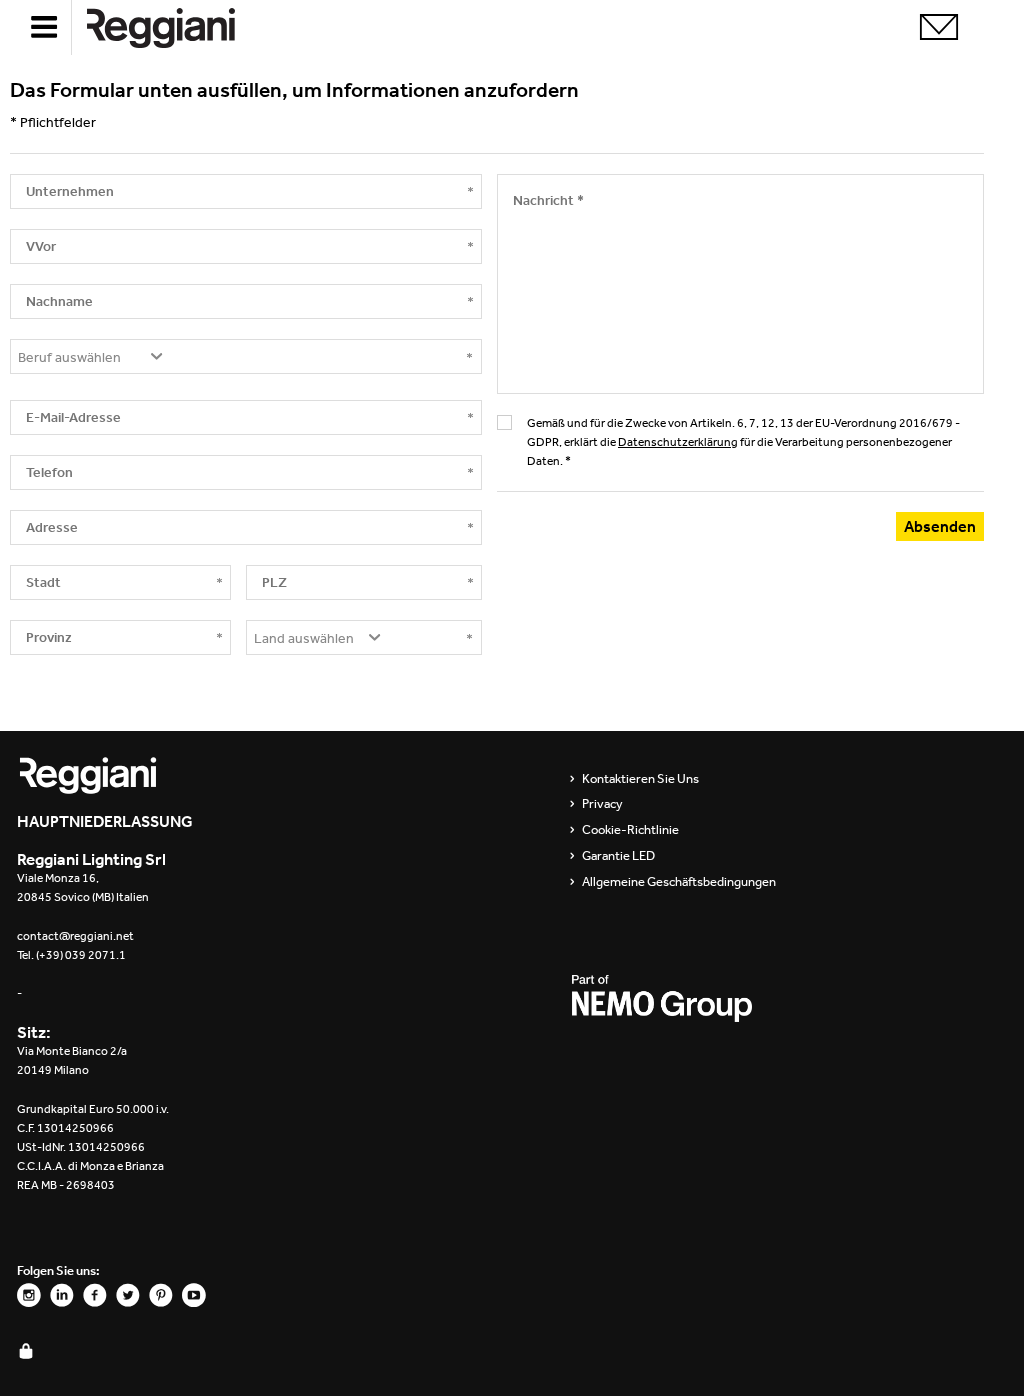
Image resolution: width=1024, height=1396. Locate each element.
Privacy (602, 804)
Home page (177, 27)
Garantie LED (618, 856)
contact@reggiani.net (75, 936)
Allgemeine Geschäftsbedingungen (679, 882)
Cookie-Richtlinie (630, 830)
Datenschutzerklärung (678, 442)
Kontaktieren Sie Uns (640, 779)
